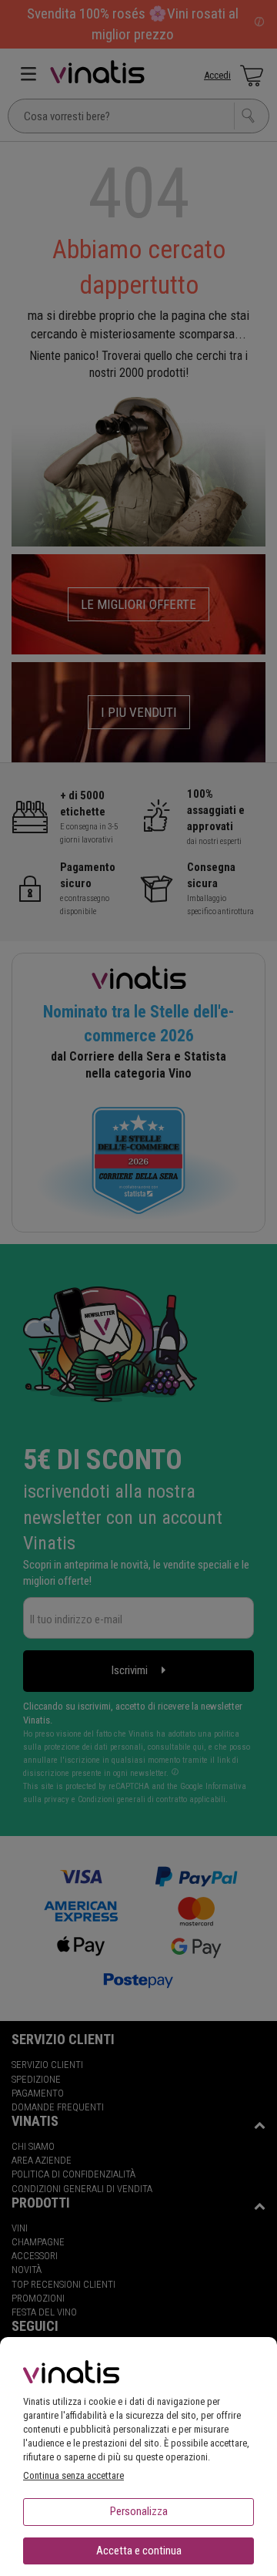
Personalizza (139, 2511)
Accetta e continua (139, 2551)
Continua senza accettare (73, 2475)
